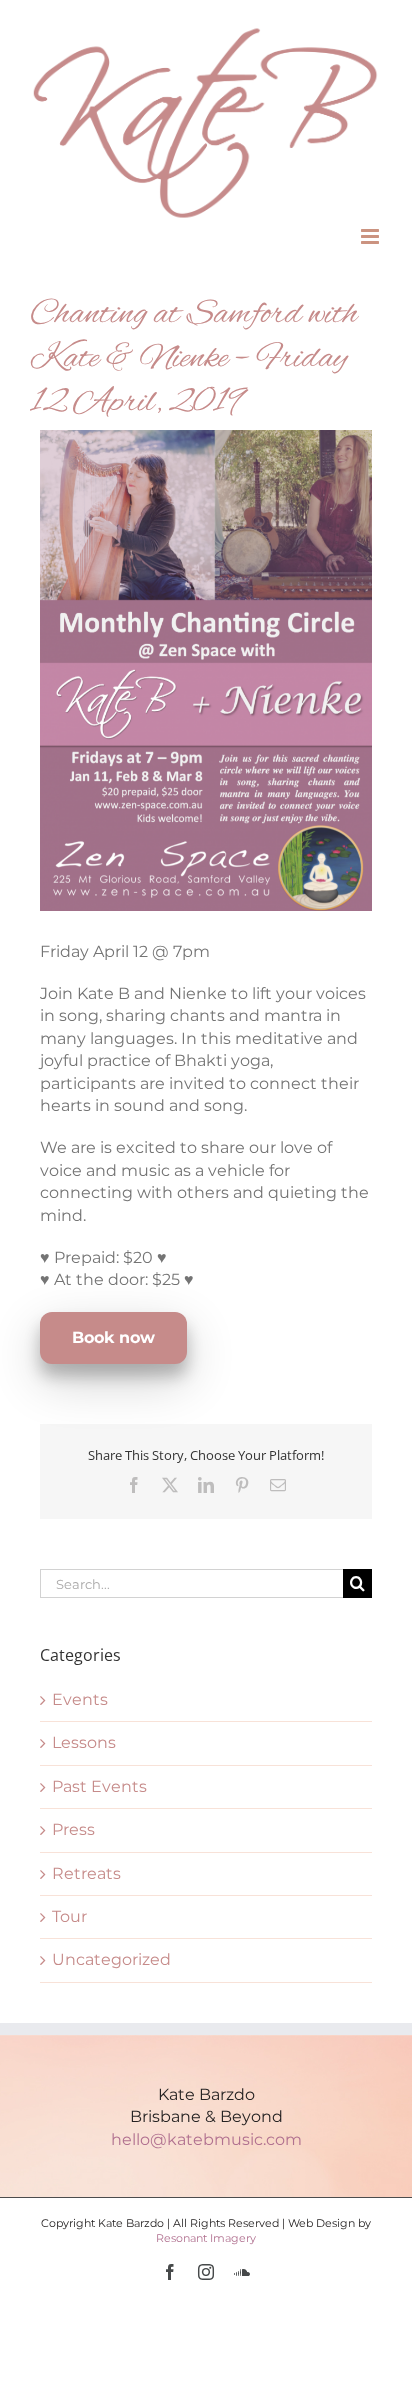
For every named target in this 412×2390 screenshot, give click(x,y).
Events (80, 1699)
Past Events (99, 1786)
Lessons (84, 1742)
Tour (69, 1916)
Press (73, 1829)
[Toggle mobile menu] (371, 236)
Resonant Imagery (206, 2238)
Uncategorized (111, 1959)
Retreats (86, 1873)
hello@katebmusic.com (206, 2139)
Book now (113, 1337)
